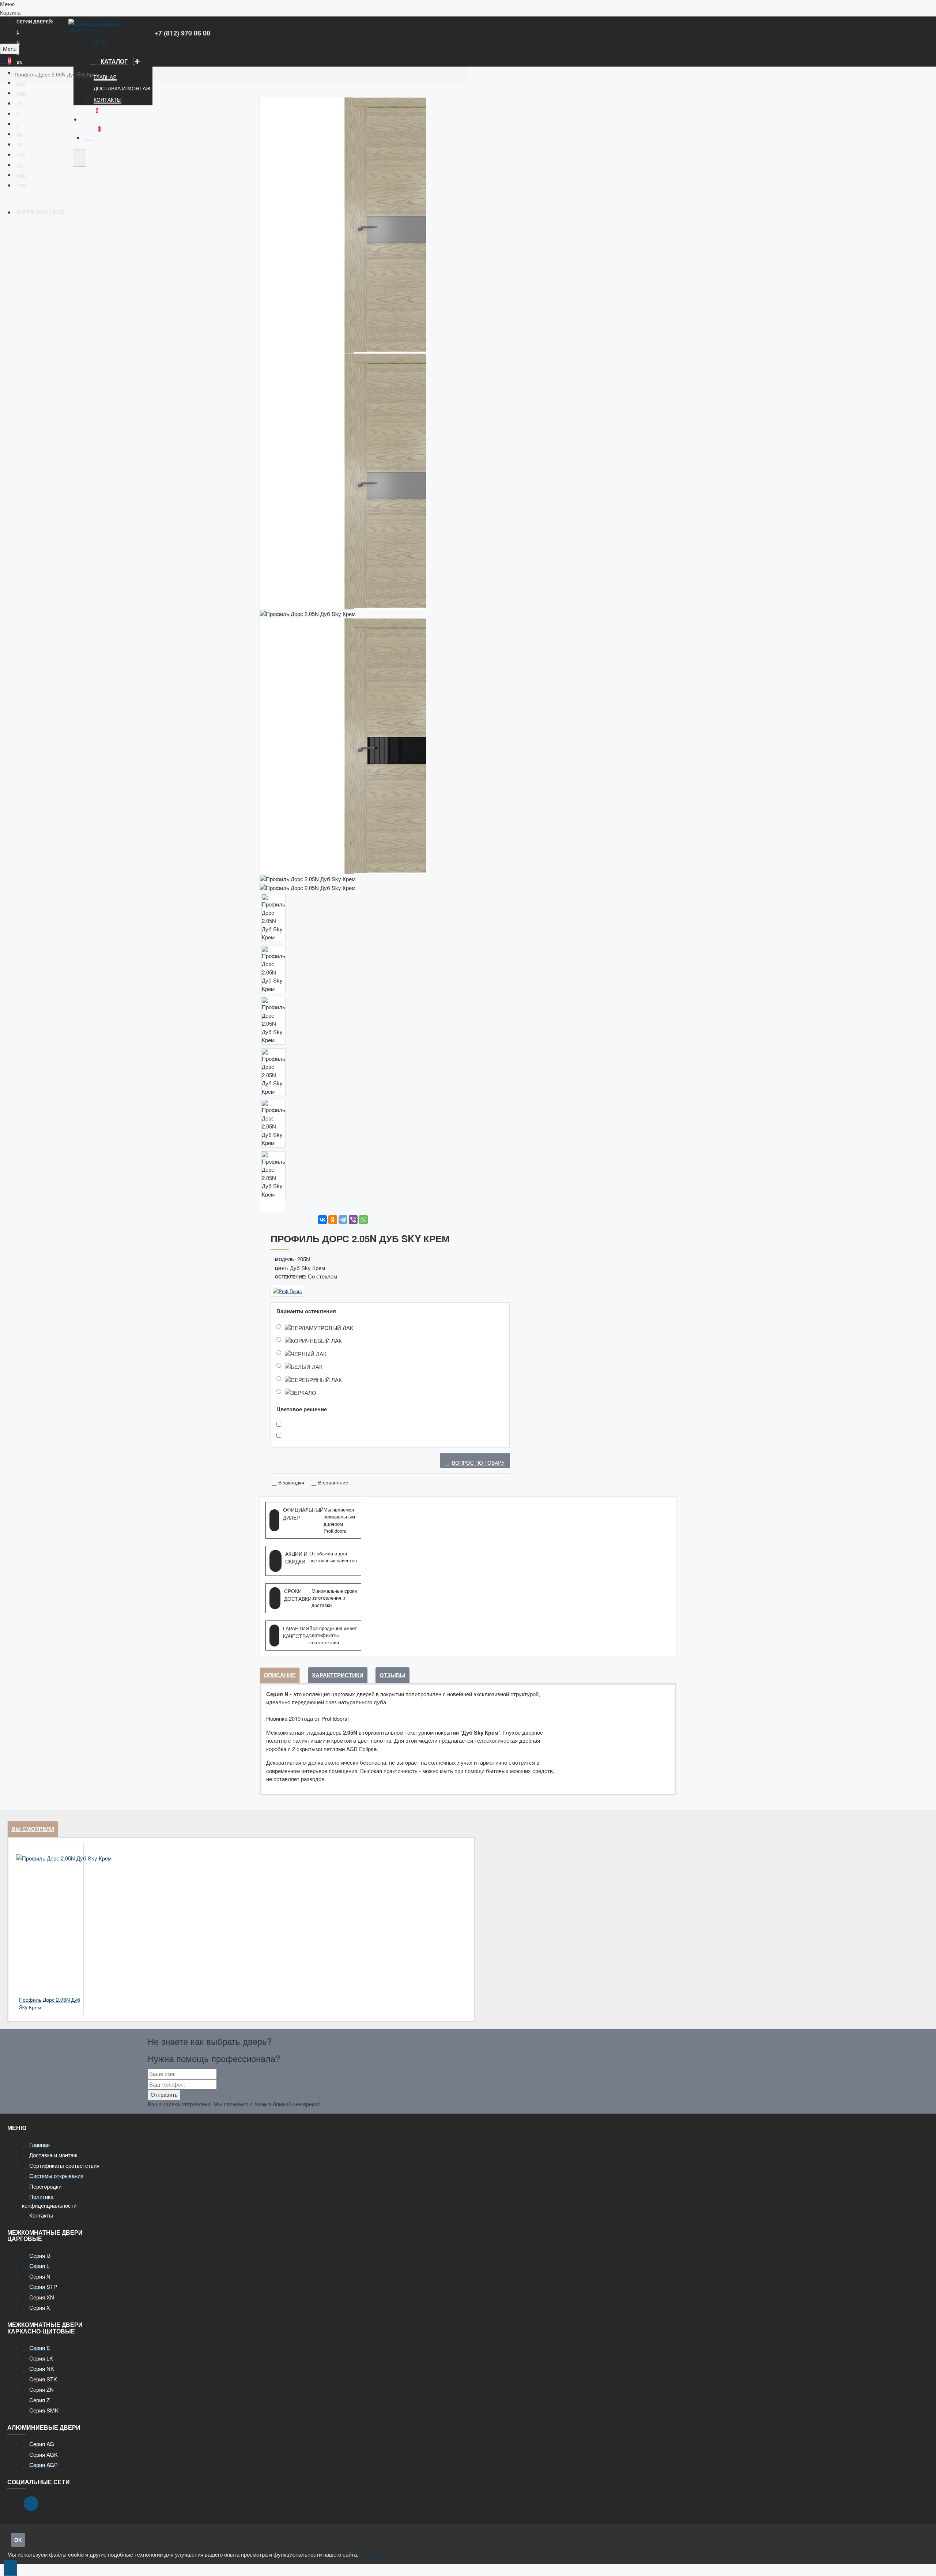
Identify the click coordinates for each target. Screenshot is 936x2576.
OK (18, 2540)
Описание (280, 1675)
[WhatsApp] (363, 1220)
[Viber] (353, 1220)
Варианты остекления (306, 1311)
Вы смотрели (33, 1829)
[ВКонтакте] (322, 1220)
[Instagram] (31, 2504)
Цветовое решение (302, 1409)
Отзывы (392, 1675)
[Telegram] (343, 1220)
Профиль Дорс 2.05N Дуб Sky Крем (57, 74)
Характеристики (338, 1675)
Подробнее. (375, 2554)
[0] (86, 118)
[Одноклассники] (333, 1220)
